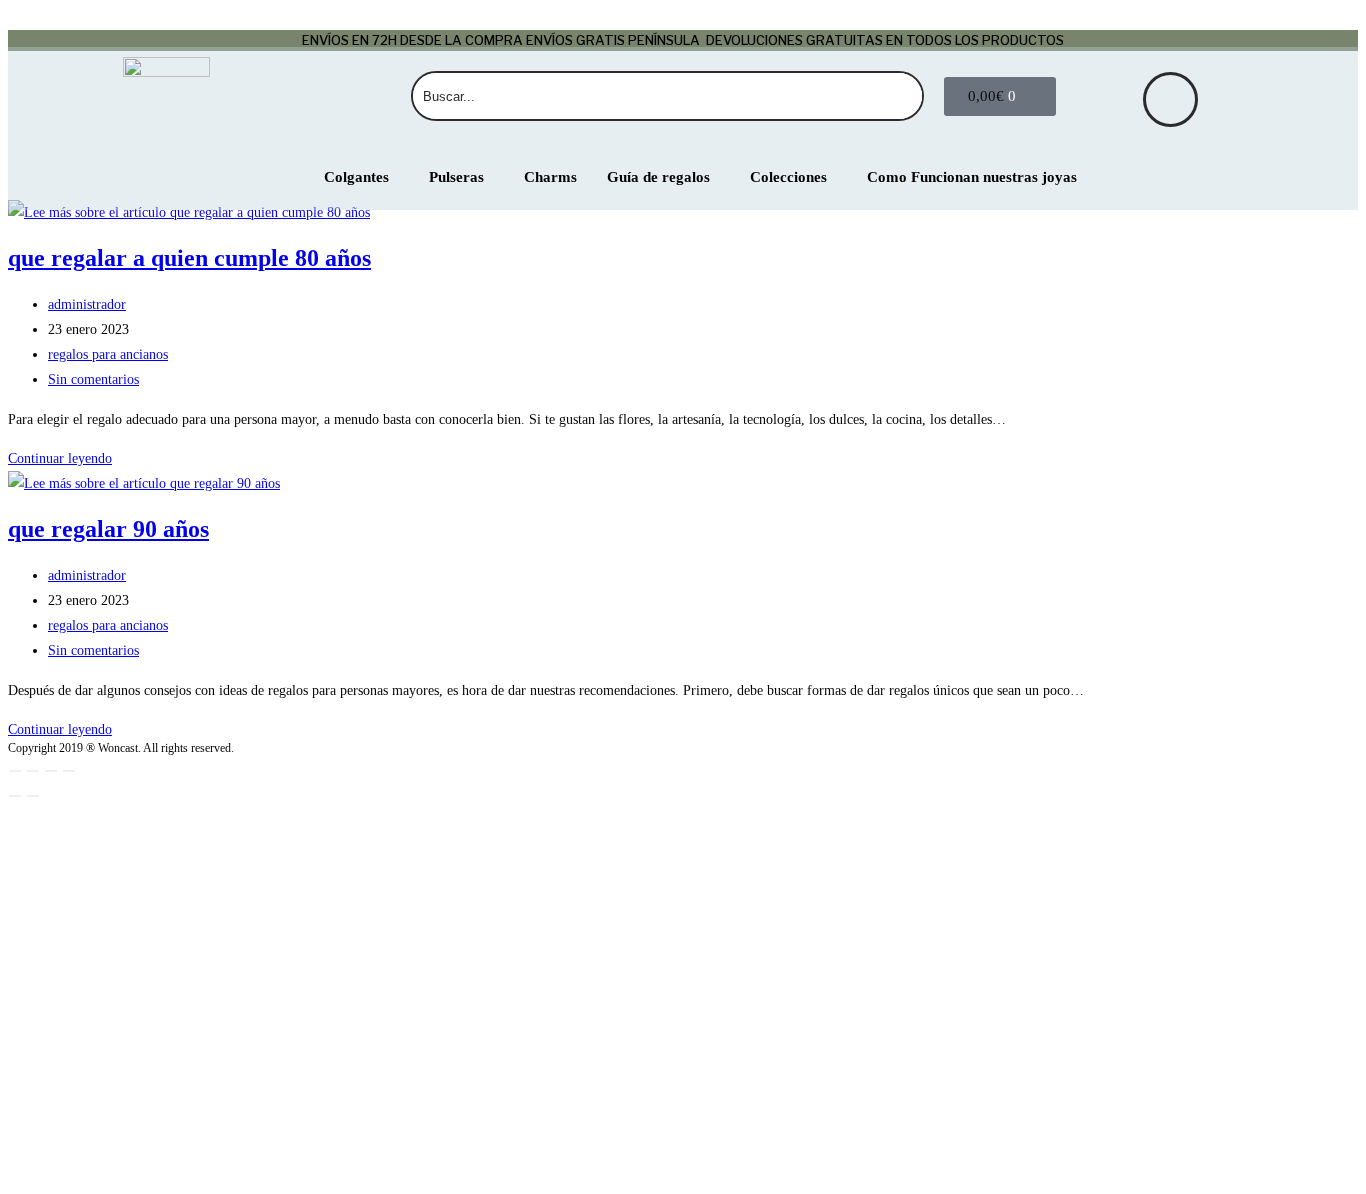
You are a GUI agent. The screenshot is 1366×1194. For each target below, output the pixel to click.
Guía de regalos (658, 177)
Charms (550, 177)
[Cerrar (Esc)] (69, 771)
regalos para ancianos (108, 354)
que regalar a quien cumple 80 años (189, 258)
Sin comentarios (93, 379)
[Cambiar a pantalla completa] (33, 771)
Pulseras (456, 177)
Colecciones (788, 177)
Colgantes (356, 177)
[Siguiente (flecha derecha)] (33, 796)
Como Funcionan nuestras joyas (972, 177)
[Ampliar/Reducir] (15, 771)
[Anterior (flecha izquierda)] (15, 796)
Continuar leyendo (60, 458)
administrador (87, 304)
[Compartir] (51, 771)
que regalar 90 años (108, 529)
